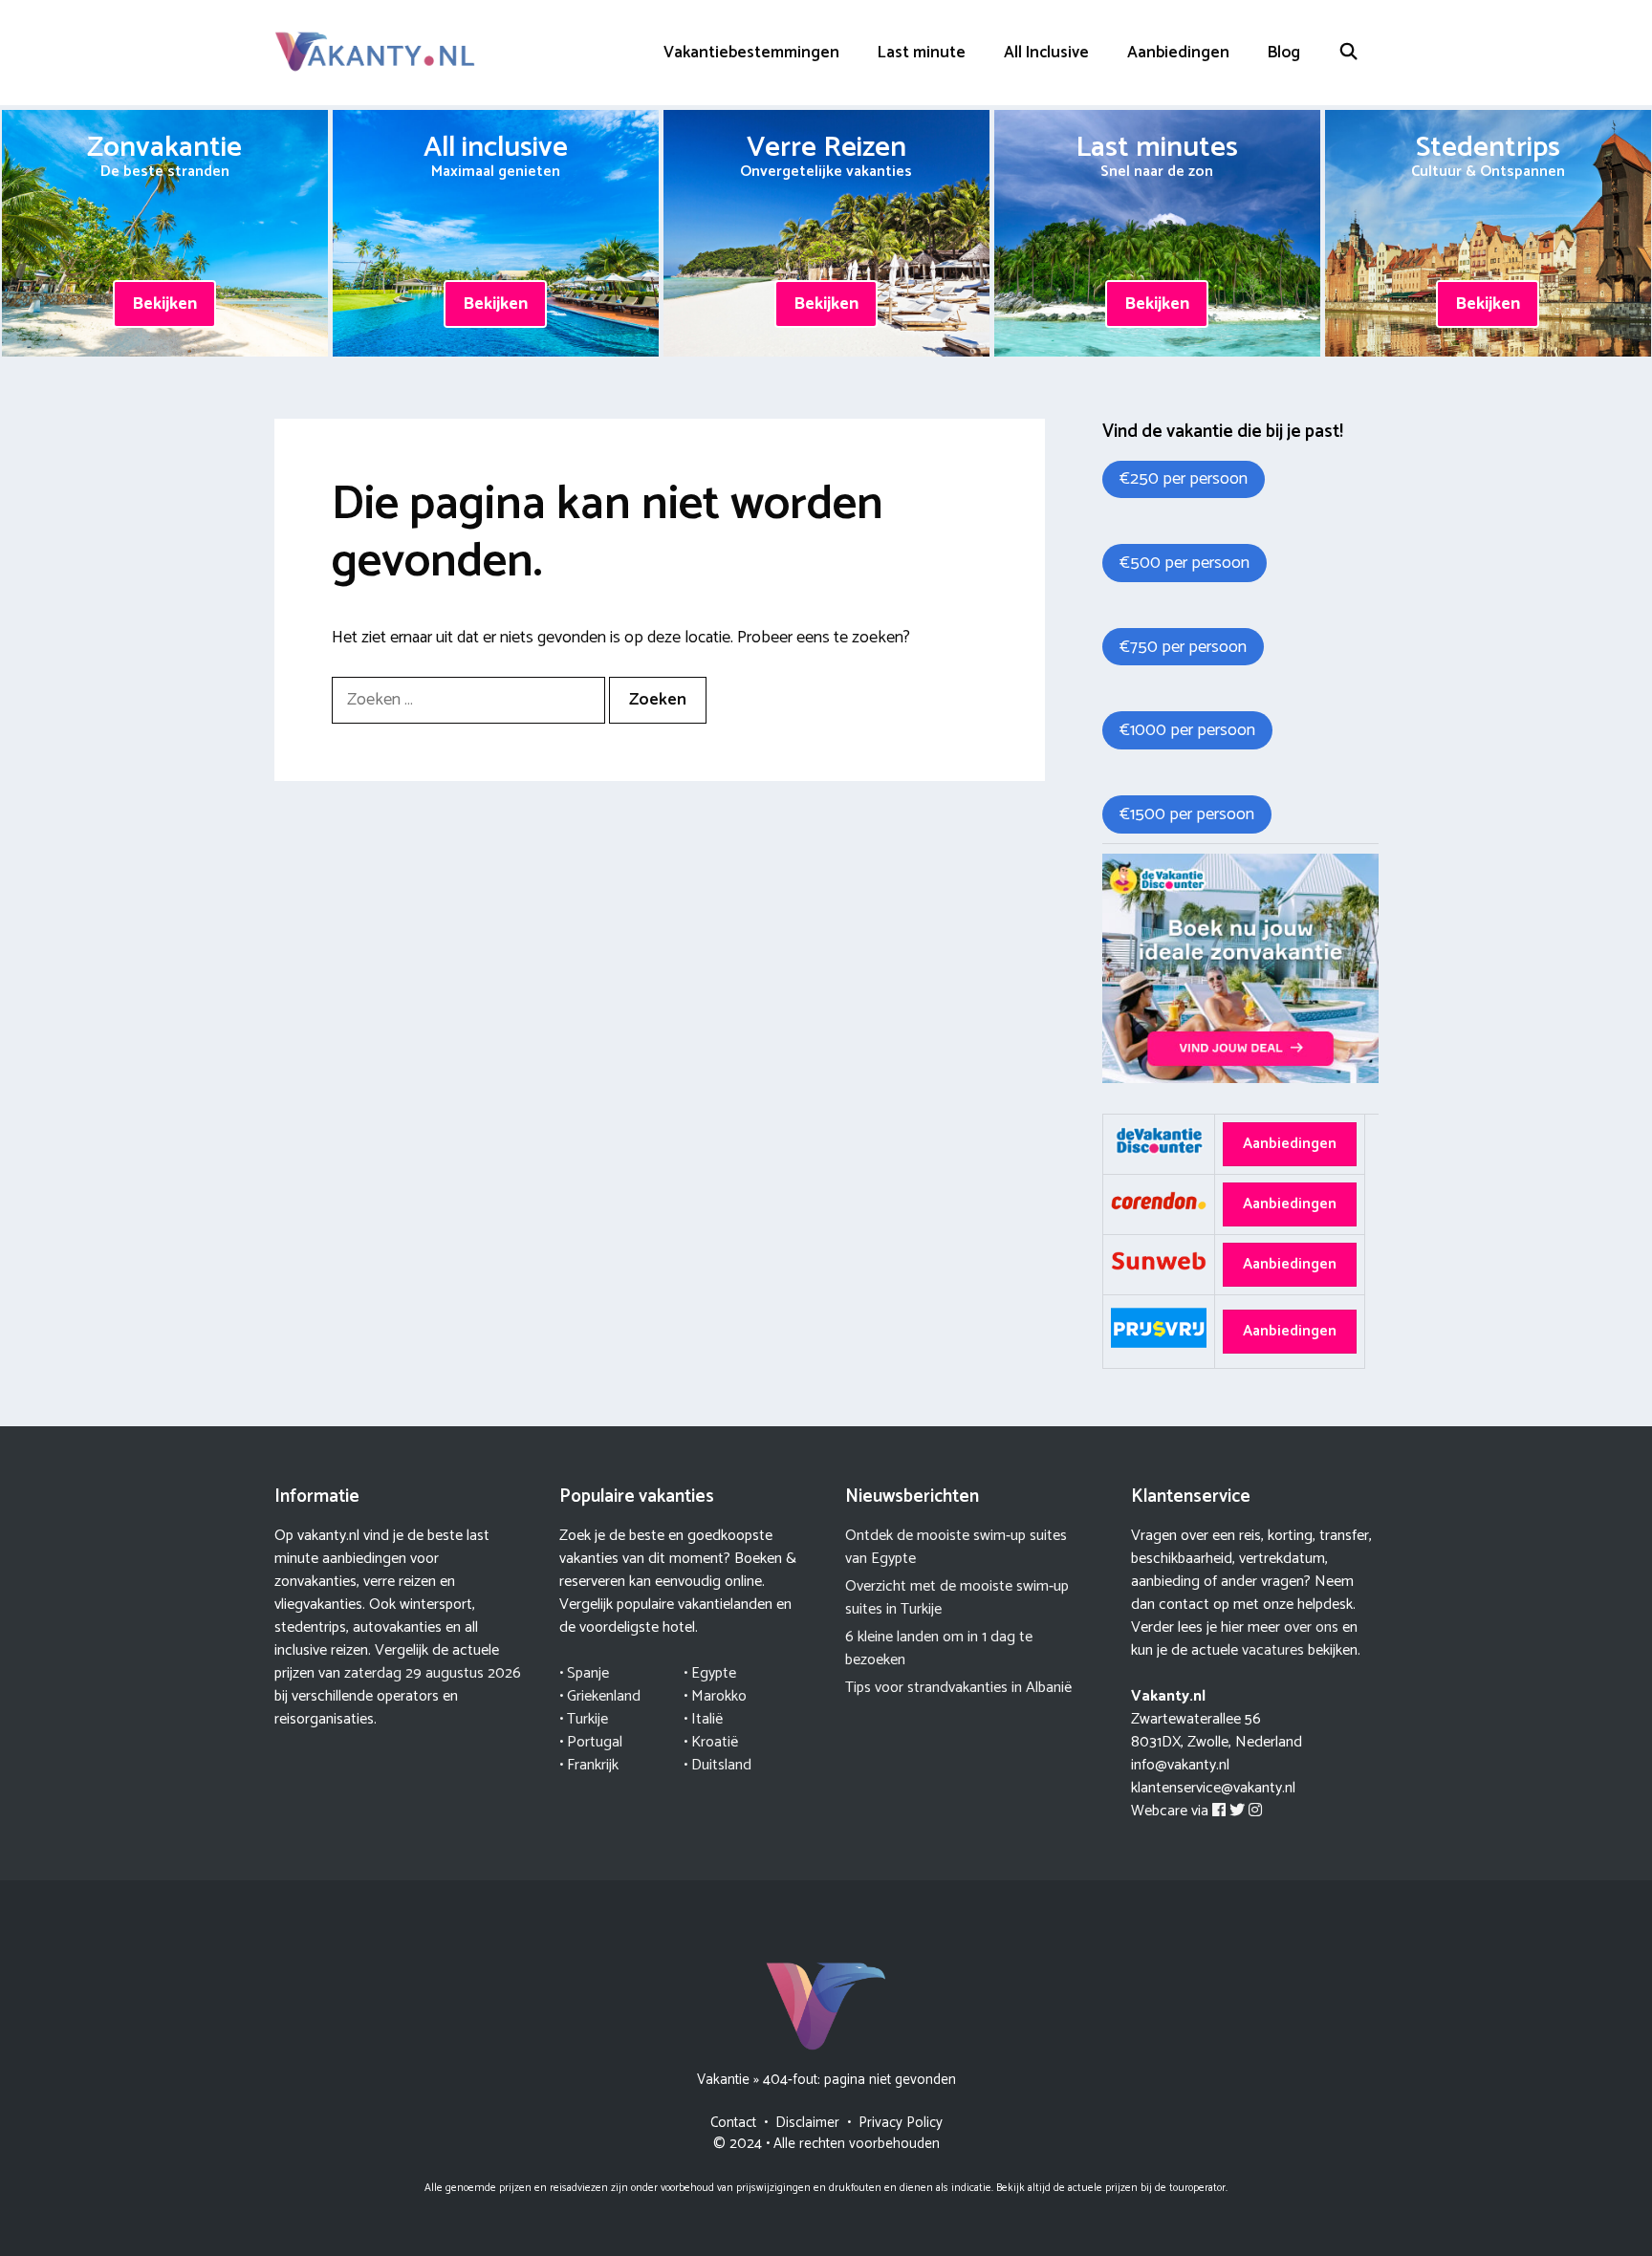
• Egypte (710, 1673)
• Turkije (584, 1719)
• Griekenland (600, 1696)
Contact (733, 2123)
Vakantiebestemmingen (751, 53)
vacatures (1273, 1650)
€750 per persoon (1183, 647)
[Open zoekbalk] (1349, 53)
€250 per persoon (1184, 479)
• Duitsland (717, 1765)
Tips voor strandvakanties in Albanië (958, 1688)
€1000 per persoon (1187, 730)
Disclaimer (807, 2123)
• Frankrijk (589, 1765)
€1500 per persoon (1187, 814)
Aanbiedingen (1178, 53)
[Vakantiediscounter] (1240, 1079)
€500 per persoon (1185, 563)
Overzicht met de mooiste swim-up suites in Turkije (957, 1598)
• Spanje (584, 1673)
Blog (1284, 53)
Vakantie (723, 2080)
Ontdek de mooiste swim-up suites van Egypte (956, 1547)
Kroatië (715, 1742)
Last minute (922, 53)
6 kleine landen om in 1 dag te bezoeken (939, 1649)
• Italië (703, 1719)
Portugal (595, 1742)
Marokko (719, 1696)
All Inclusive (1046, 53)
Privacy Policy (901, 2123)
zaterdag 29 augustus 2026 (433, 1673)
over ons (1311, 1627)
